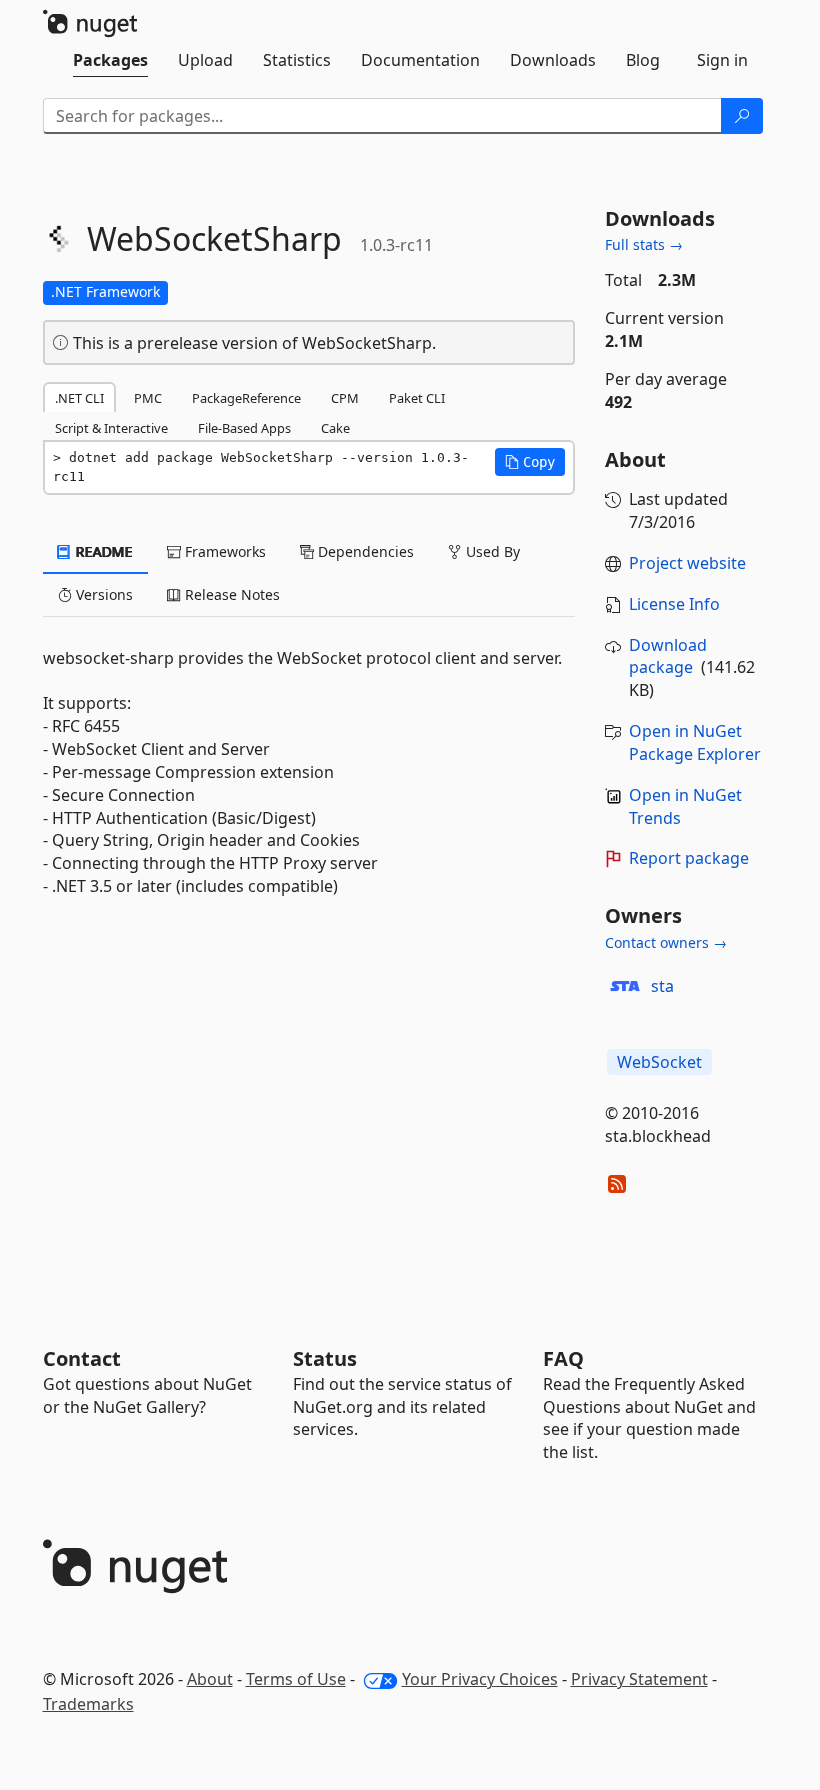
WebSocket (659, 1062)
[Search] (742, 116)
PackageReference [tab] (246, 398)
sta (662, 986)
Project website (687, 563)
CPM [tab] (345, 398)
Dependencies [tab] (364, 551)
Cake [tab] (335, 428)
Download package (668, 656)
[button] (530, 462)
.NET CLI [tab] (79, 398)
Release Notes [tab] (230, 594)
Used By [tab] (491, 551)
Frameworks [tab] (223, 551)
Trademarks (88, 1704)
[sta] (625, 986)
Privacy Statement (639, 1679)
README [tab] (102, 551)
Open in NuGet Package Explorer (695, 742)
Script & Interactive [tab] (111, 428)
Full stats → (644, 244)
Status (325, 1358)
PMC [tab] (148, 398)
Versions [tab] (102, 594)
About (210, 1679)
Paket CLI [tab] (417, 398)
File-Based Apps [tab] (244, 428)
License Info (674, 604)
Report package (689, 858)
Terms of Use (296, 1679)
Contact (82, 1358)
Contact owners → (666, 942)
